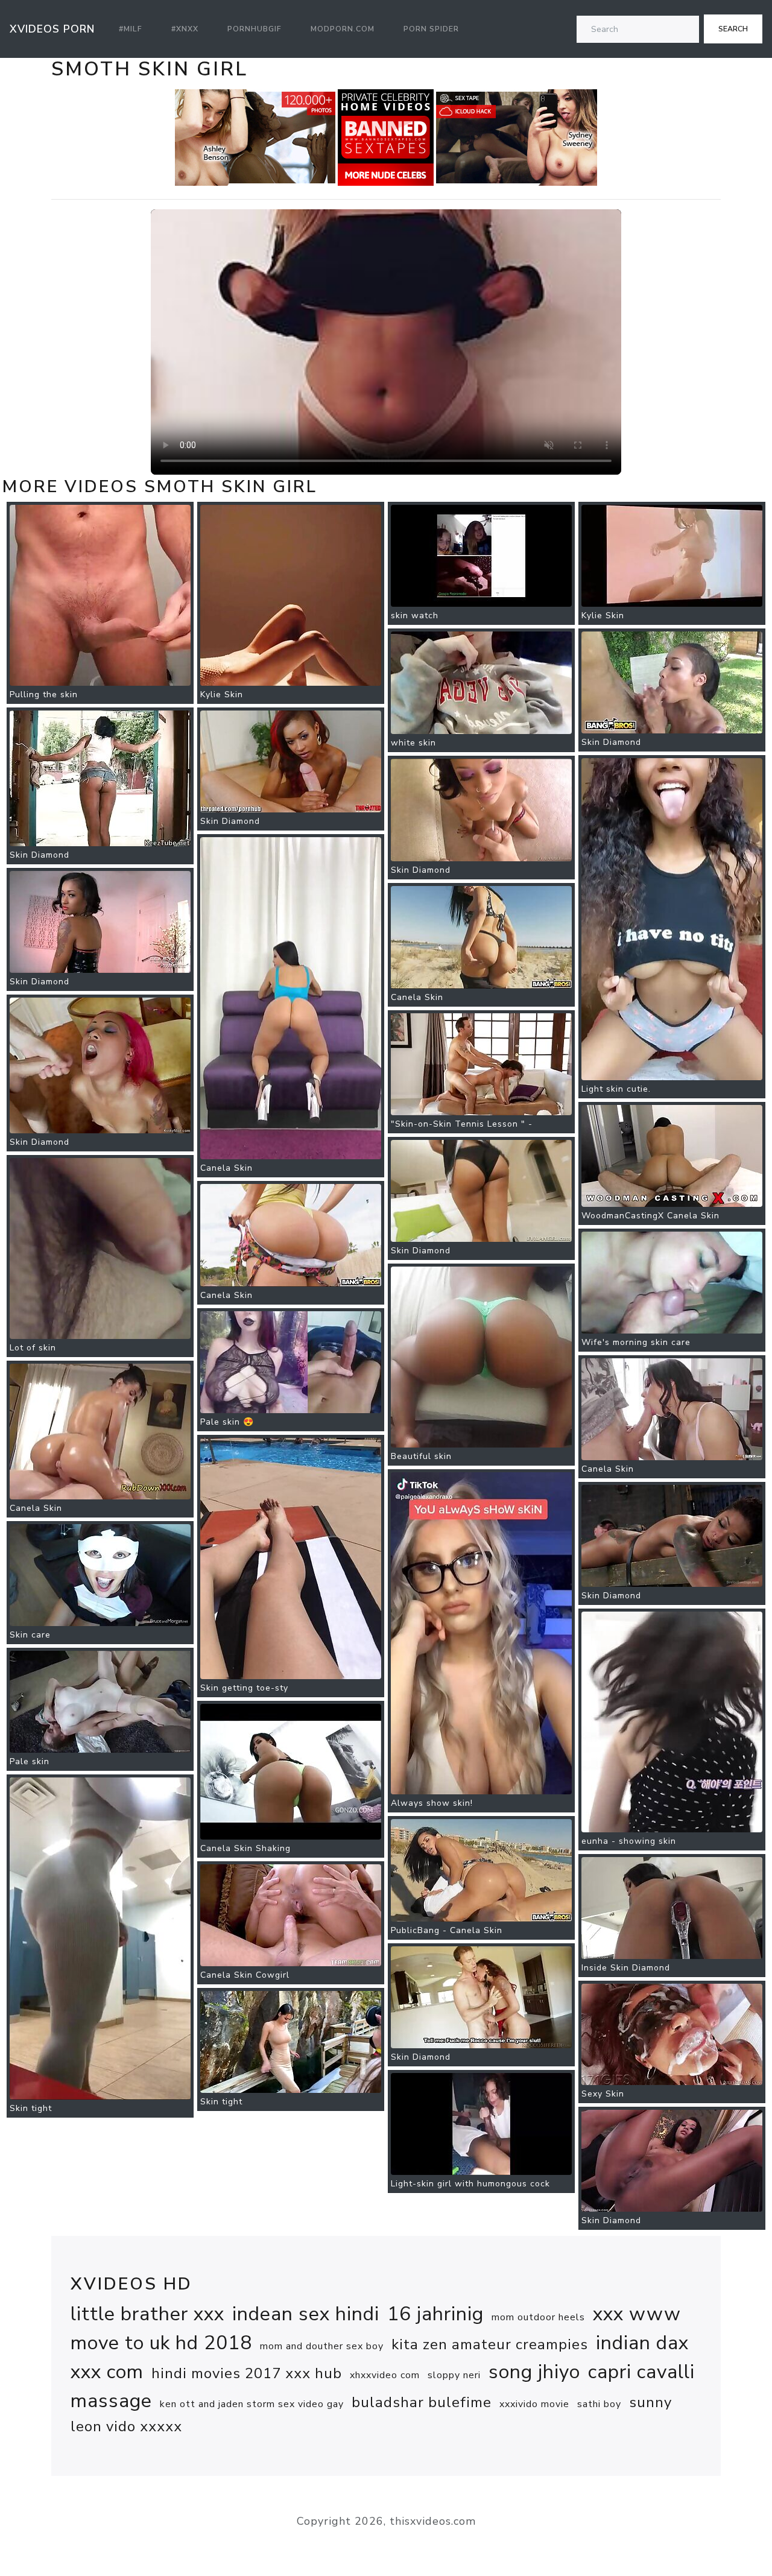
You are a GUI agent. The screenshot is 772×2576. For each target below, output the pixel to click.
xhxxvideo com (385, 2375)
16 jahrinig (435, 2314)
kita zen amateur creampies (490, 2344)
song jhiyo (534, 2372)
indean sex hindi (306, 2314)
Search (733, 29)
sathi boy (599, 2404)
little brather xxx (147, 2314)
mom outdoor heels (538, 2317)
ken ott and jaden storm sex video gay (252, 2404)
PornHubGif (255, 29)
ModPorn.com (343, 29)
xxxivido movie (534, 2404)
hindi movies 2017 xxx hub (247, 2373)
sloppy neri (454, 2375)
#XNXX (185, 29)
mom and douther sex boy (322, 2346)
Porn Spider (431, 29)
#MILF (131, 29)
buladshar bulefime (422, 2402)
